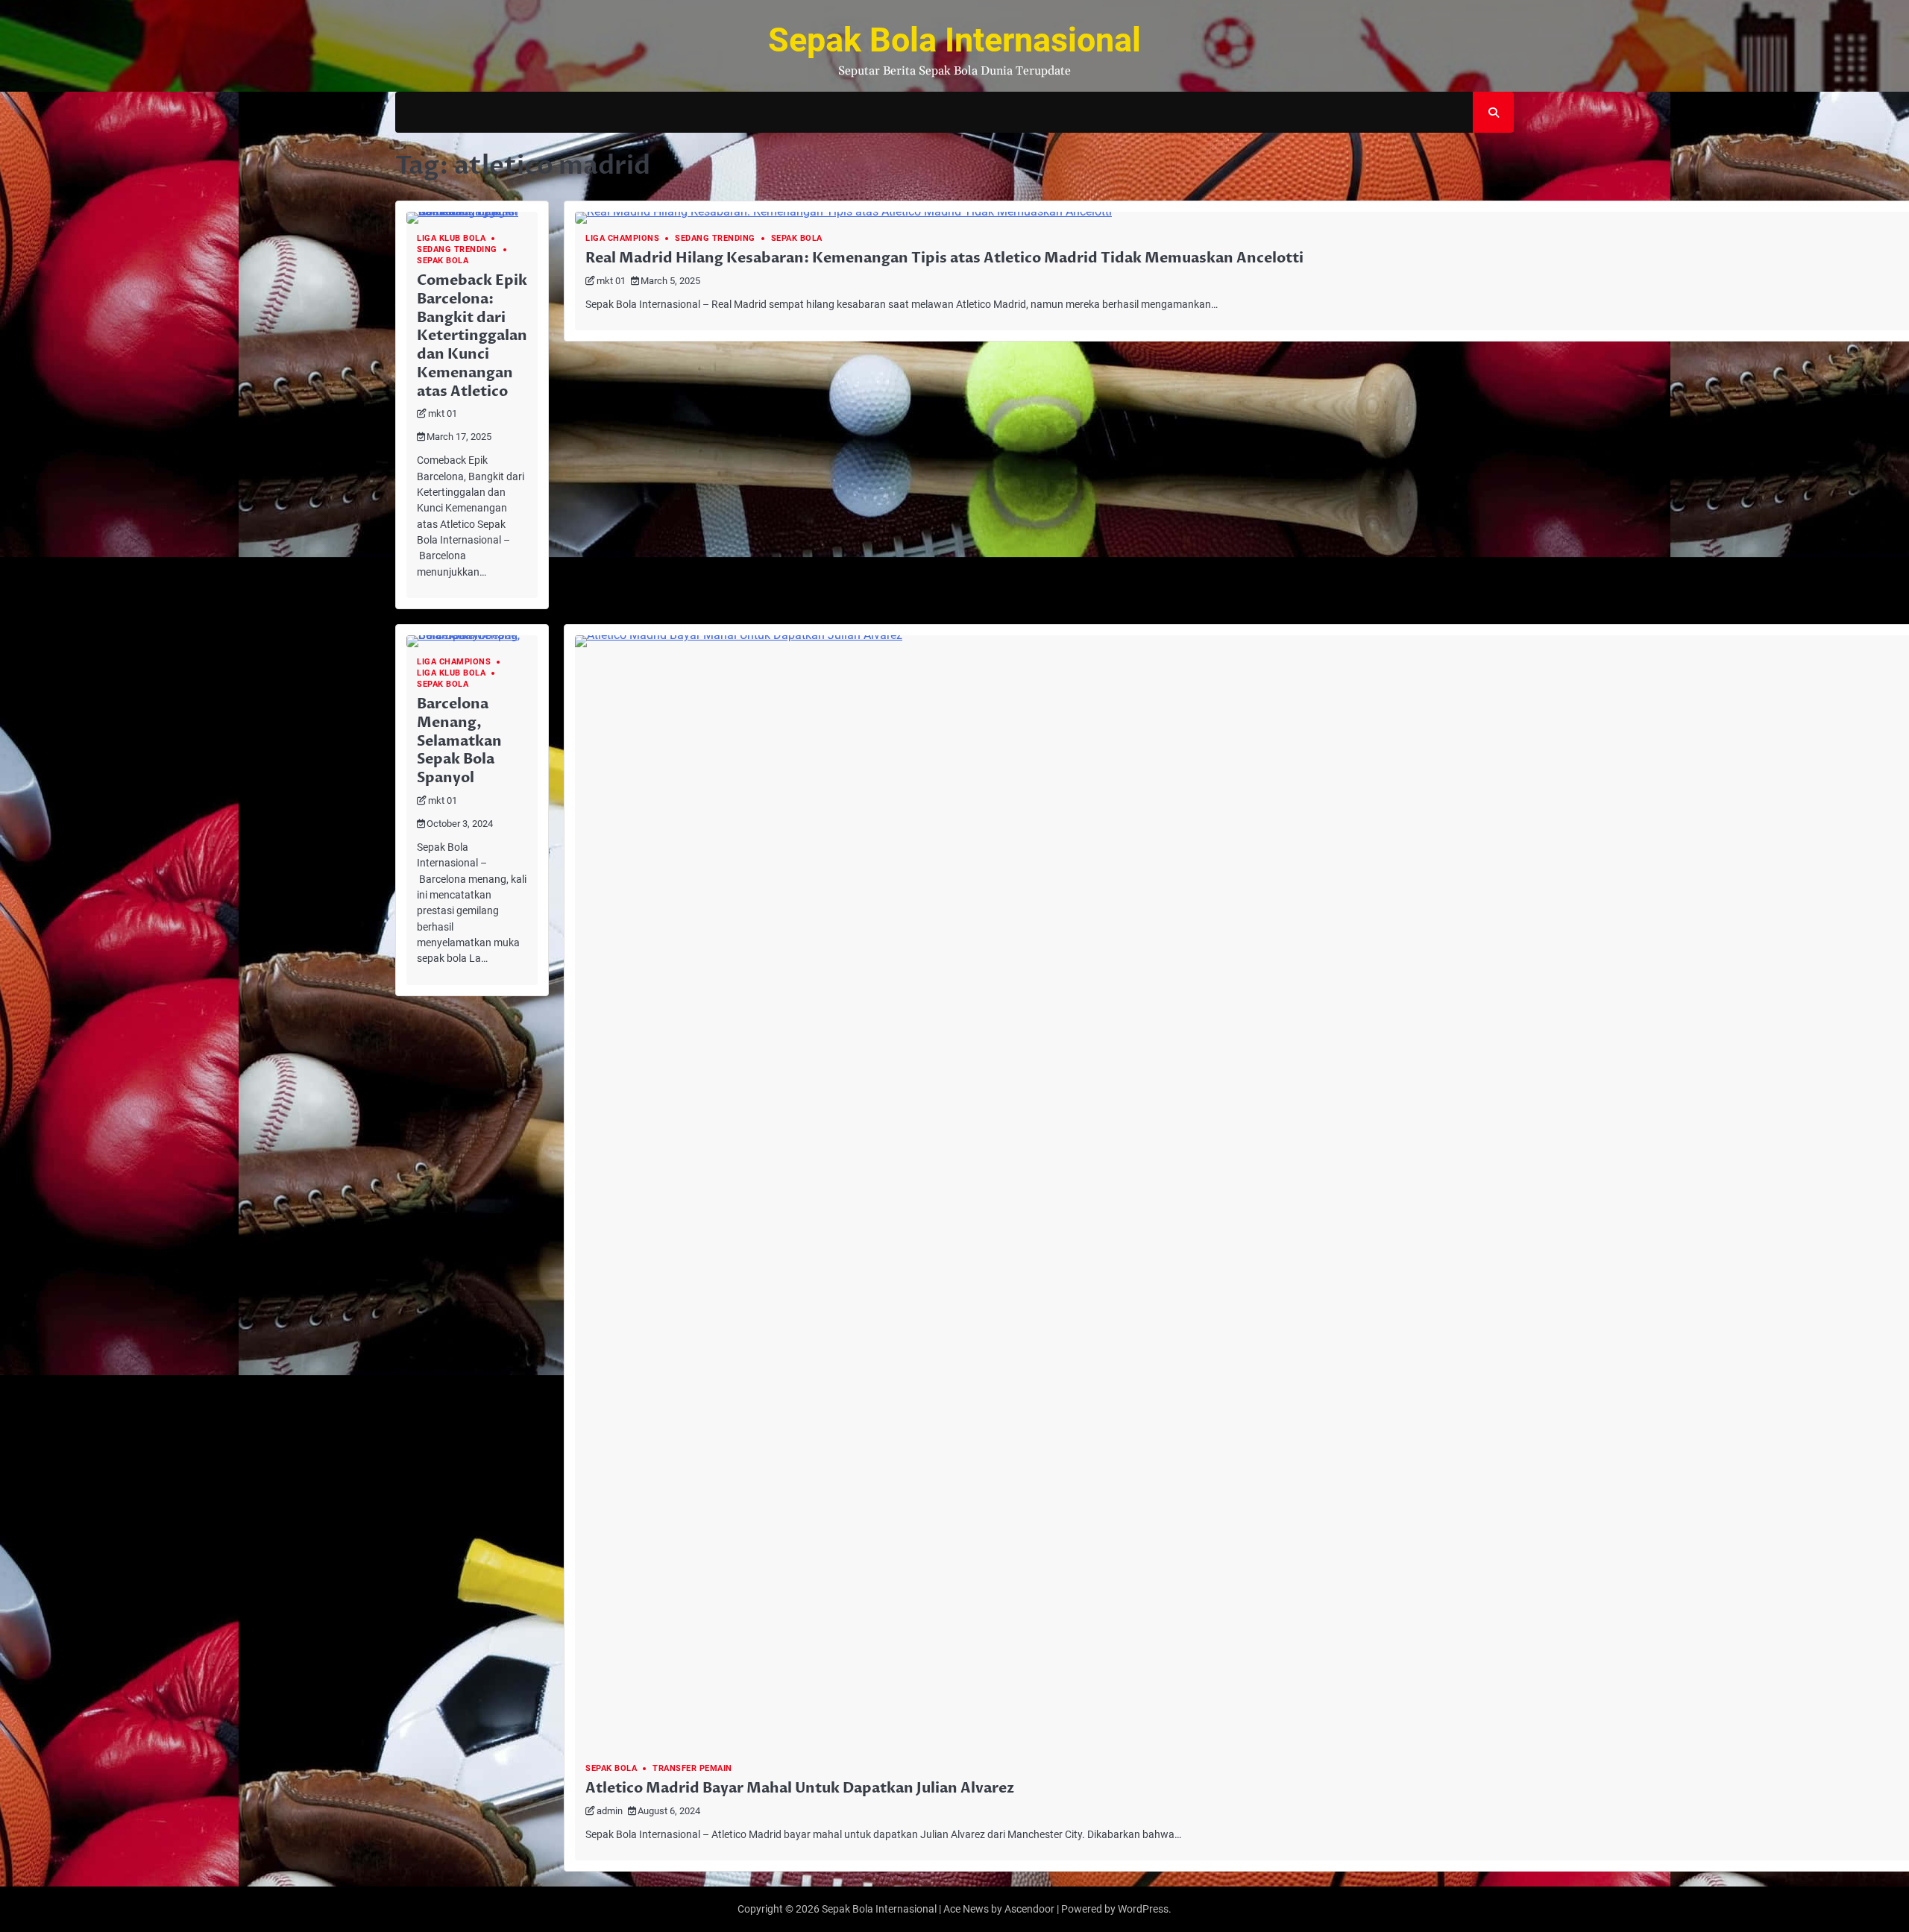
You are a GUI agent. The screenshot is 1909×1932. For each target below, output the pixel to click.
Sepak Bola (443, 261)
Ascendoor (1029, 1909)
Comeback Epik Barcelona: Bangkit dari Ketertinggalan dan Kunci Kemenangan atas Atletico (472, 336)
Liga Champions (622, 238)
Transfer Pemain (692, 1768)
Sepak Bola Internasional (954, 40)
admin (610, 1811)
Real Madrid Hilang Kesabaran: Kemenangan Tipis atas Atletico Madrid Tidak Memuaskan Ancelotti (944, 258)
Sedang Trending (457, 249)
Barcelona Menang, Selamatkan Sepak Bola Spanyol (459, 741)
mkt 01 (443, 413)
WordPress (1143, 1909)
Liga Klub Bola (451, 238)
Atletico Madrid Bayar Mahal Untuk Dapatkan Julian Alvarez (800, 1788)
